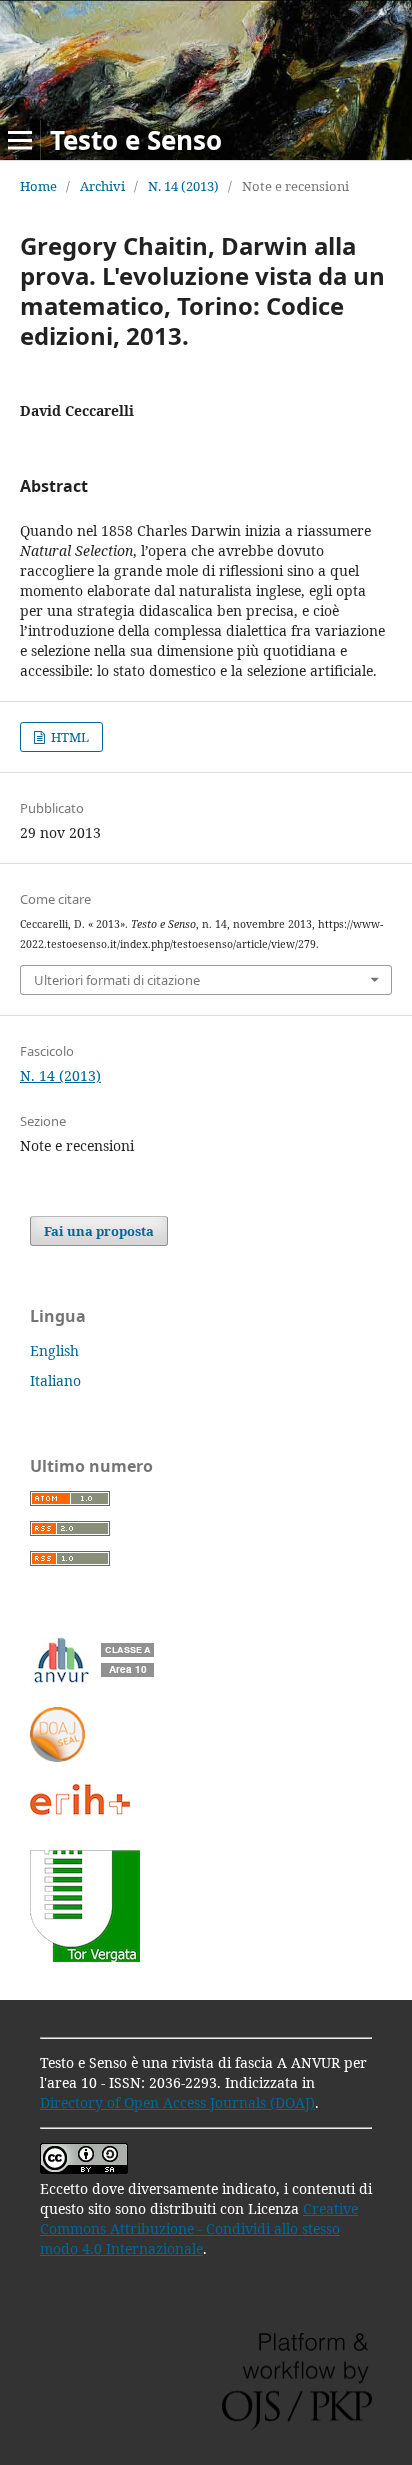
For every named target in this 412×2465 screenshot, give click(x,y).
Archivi (102, 186)
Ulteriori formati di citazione (117, 980)
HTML (68, 737)
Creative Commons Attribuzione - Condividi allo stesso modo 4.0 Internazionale (199, 2228)
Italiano (55, 1380)
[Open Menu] (20, 140)
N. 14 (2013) (183, 186)
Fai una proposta (99, 1231)
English (54, 1350)
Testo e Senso (136, 140)
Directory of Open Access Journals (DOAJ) (177, 2102)
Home (38, 186)
